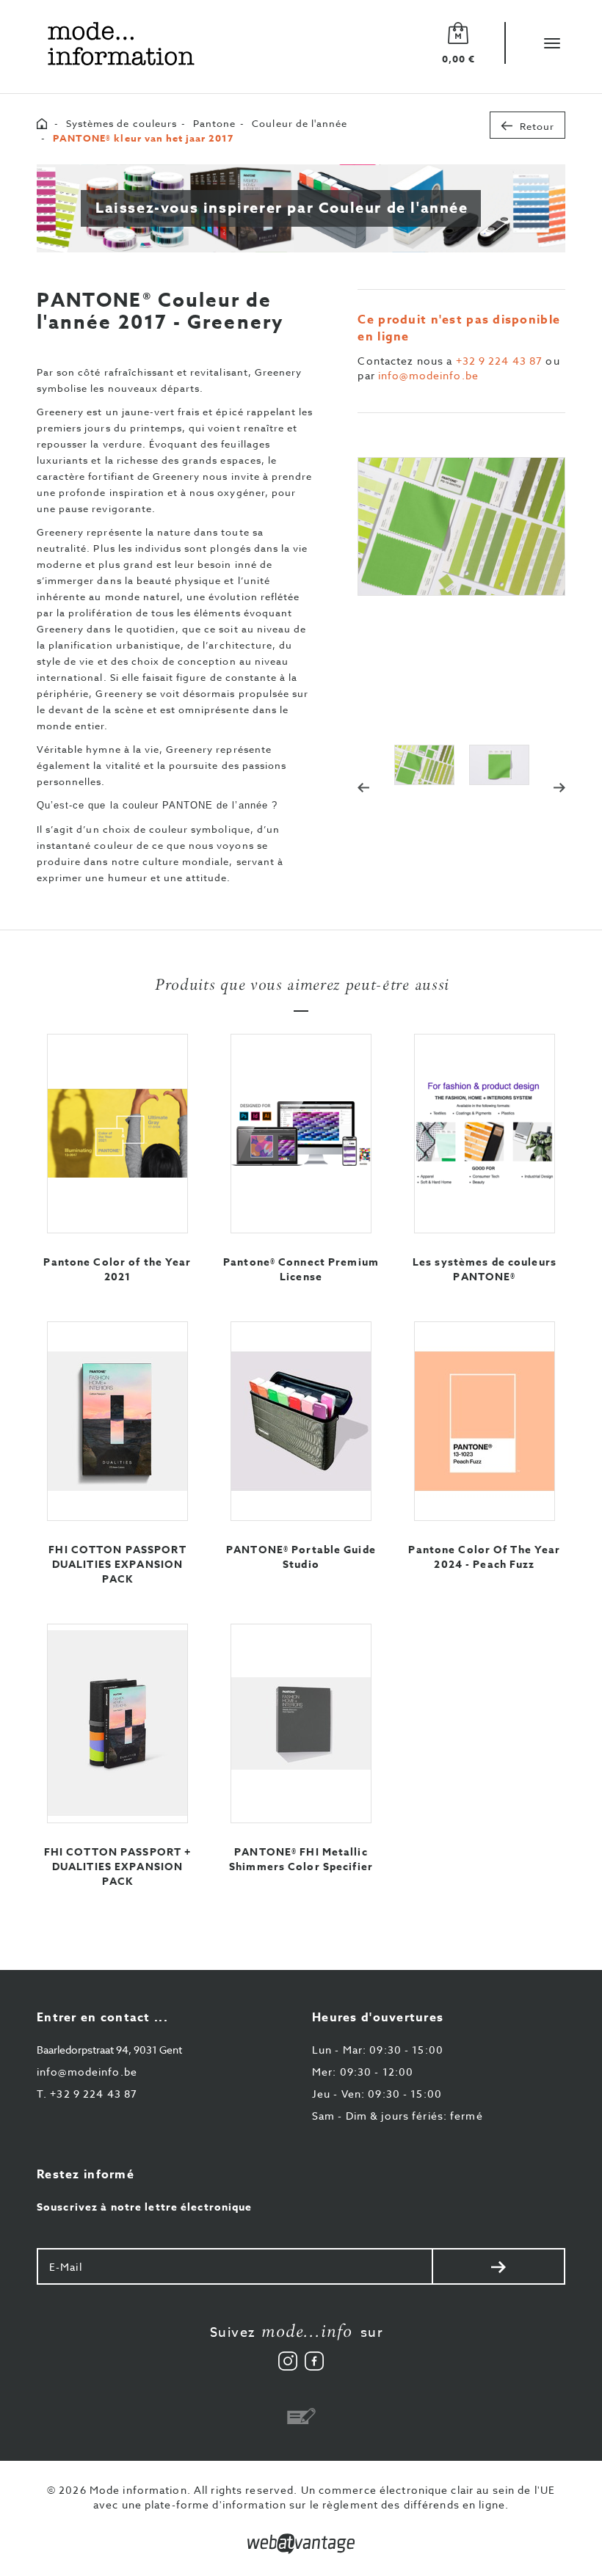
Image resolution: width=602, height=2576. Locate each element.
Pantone (214, 123)
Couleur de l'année (300, 123)
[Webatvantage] (301, 2544)
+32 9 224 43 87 (500, 361)
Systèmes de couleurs (122, 123)
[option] (461, 526)
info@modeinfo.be (428, 375)
